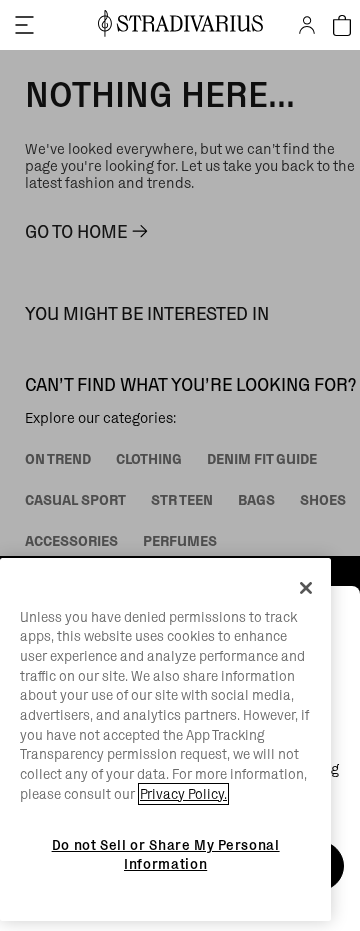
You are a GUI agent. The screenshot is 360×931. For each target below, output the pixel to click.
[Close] (306, 588)
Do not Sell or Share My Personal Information (166, 854)
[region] (165, 740)
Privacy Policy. (183, 794)
